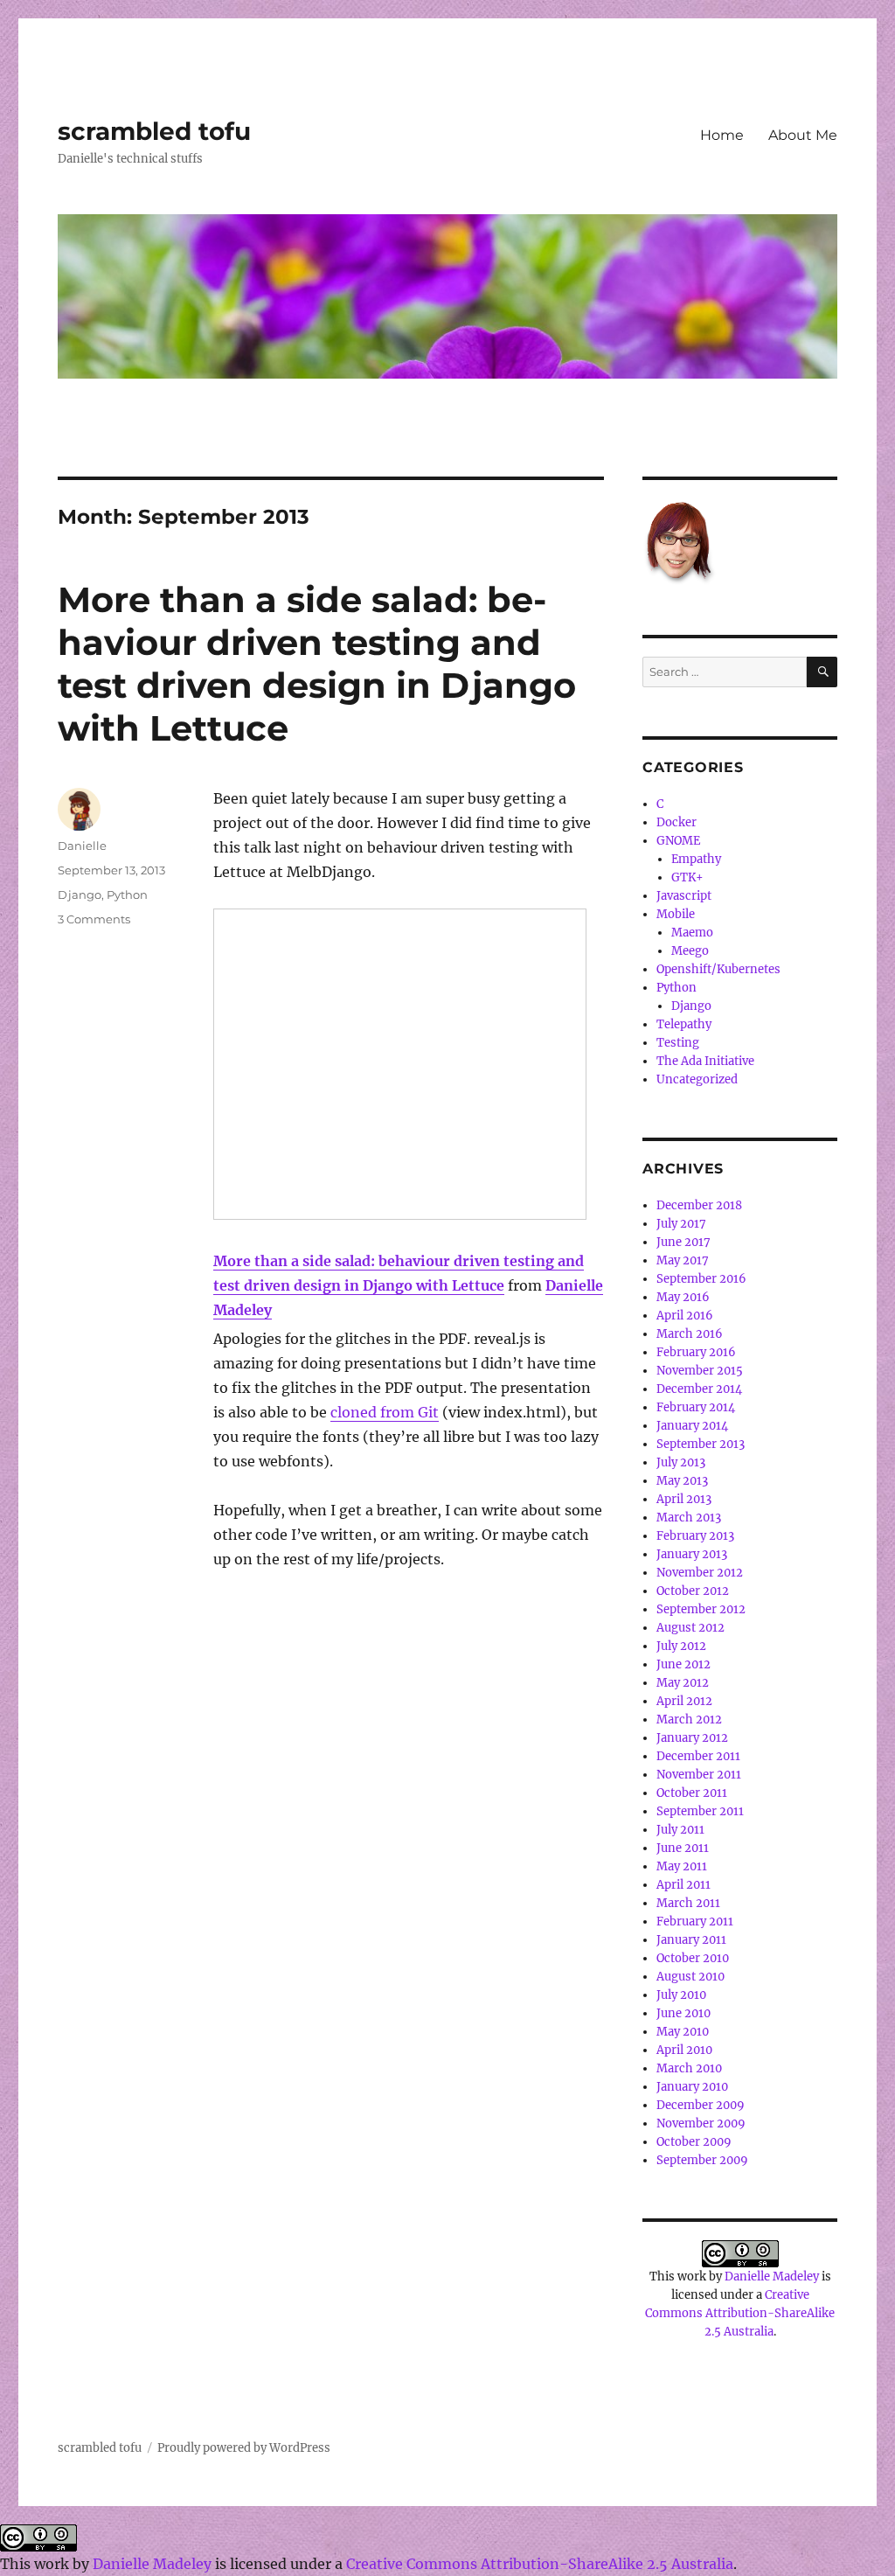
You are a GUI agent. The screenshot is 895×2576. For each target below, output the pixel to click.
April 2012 (684, 1701)
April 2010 (684, 2050)
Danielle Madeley (772, 2277)
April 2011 (683, 1885)
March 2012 (689, 1720)
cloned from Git (385, 1412)
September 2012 (701, 1609)
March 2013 (689, 1518)
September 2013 (701, 1444)
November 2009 (701, 2123)
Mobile (676, 914)
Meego (690, 951)
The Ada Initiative (705, 1061)
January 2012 (692, 1738)
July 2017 (681, 1224)
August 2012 (690, 1628)
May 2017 (683, 1260)
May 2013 (682, 1481)
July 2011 (680, 1830)
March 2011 (688, 1903)
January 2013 (692, 1554)
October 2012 (693, 1591)
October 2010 (693, 1958)
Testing (678, 1043)
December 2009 (701, 2105)
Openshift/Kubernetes (718, 969)
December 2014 (699, 1389)
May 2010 (683, 2032)
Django (80, 895)
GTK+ (687, 877)
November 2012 (700, 1573)
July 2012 (681, 1646)
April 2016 (685, 1316)
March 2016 (690, 1334)
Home (722, 135)
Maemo (692, 933)
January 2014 (692, 1426)
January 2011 (691, 1940)
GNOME (678, 841)
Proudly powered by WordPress (244, 2448)
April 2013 (684, 1499)
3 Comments (94, 919)
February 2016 (696, 1352)
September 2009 (702, 2160)
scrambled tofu (154, 131)
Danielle (82, 846)
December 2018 (699, 1205)
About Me (803, 135)
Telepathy (684, 1024)
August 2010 (690, 1977)
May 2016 (683, 1297)
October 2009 (694, 2142)
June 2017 (683, 1242)
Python (127, 895)
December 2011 (698, 1756)
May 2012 (683, 1683)
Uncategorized (697, 1079)
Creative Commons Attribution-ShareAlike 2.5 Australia (740, 2313)
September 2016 (701, 1279)
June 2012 (683, 1664)
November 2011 (699, 1775)
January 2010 (692, 2087)
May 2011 (682, 1866)
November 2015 (700, 1371)
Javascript (684, 896)
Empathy (696, 859)
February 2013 (695, 1536)
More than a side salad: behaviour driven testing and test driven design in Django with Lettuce (317, 664)
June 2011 (683, 1848)
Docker (676, 822)
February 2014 (696, 1407)
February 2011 (695, 1922)
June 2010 (683, 2013)
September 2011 (700, 1811)
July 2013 (681, 1462)
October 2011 (692, 1793)
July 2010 (681, 1995)
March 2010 (689, 2068)
